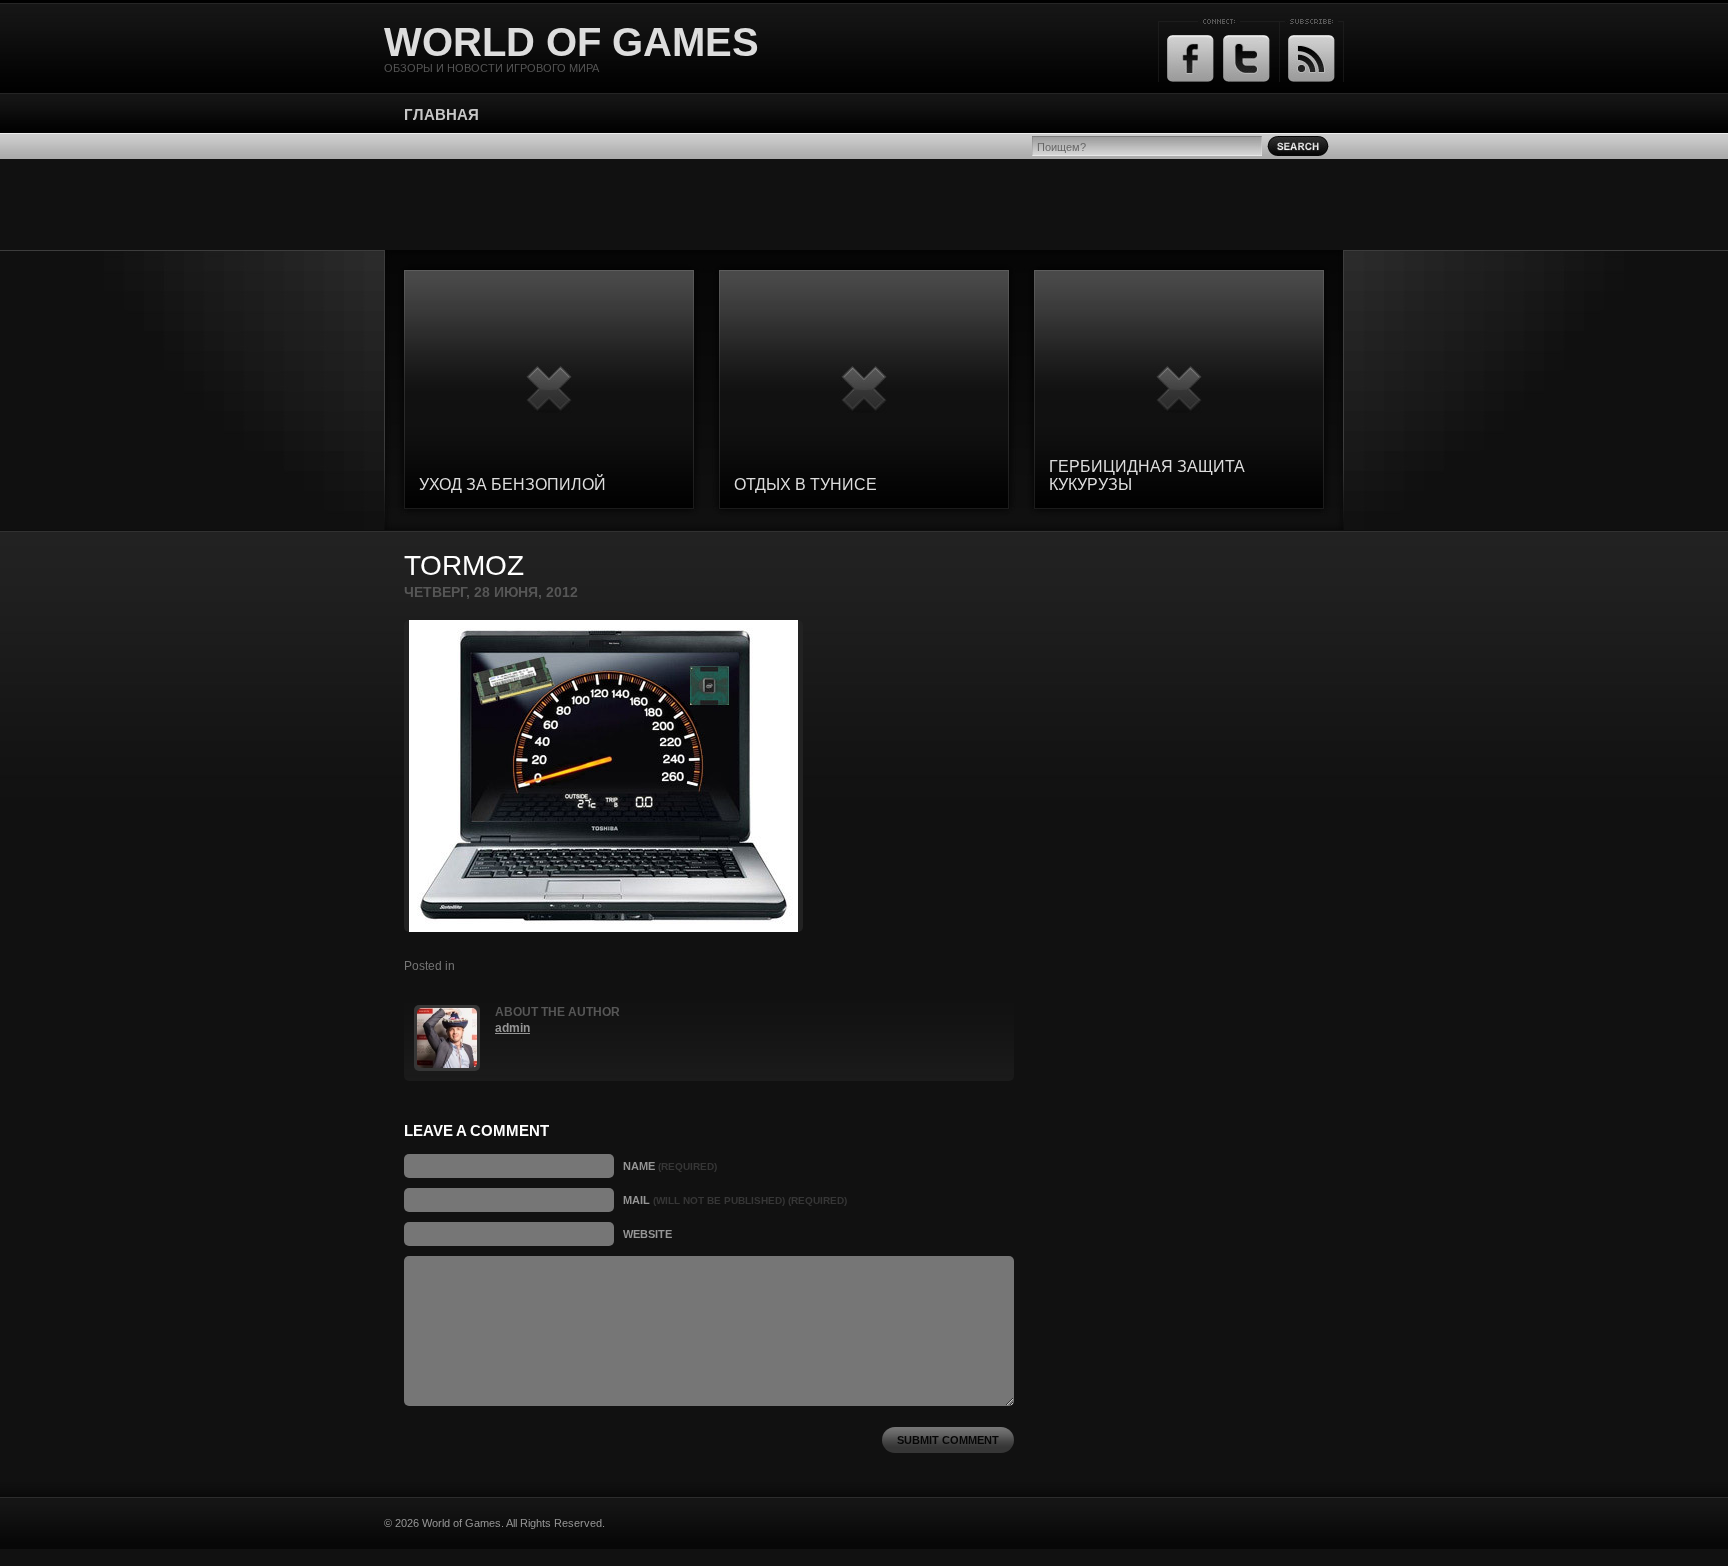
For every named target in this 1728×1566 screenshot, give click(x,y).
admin (512, 1028)
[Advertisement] (864, 204)
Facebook (1190, 58)
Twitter (1246, 58)
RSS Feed (1311, 58)
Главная (441, 114)
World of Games (571, 42)
